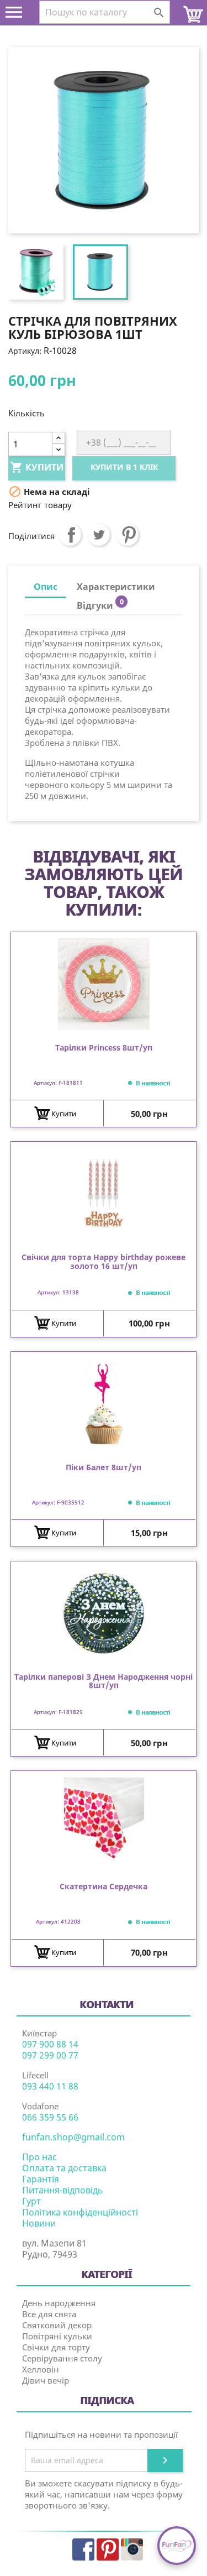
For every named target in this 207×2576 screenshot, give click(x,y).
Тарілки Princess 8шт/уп (104, 1048)
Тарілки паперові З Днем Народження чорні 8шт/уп (104, 1681)
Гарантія (41, 2179)
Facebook (83, 2549)
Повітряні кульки (57, 2336)
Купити (37, 467)
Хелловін (41, 2369)
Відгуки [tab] (100, 604)
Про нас (39, 2157)
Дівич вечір (46, 2380)
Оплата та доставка (64, 2168)
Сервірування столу (62, 2358)
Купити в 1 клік (124, 467)
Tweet (99, 535)
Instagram (132, 2549)
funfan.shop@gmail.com (73, 2137)
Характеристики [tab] (116, 587)
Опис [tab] (46, 587)
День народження (59, 2303)
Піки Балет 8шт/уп (104, 1468)
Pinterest (128, 535)
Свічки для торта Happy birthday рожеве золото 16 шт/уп (104, 1262)
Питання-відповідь (63, 2190)
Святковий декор (57, 2325)
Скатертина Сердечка (104, 1887)
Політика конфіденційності (80, 2212)
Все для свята (49, 2314)
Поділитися (70, 535)
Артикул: (25, 351)
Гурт (31, 2201)
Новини (39, 2223)
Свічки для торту (56, 2347)
